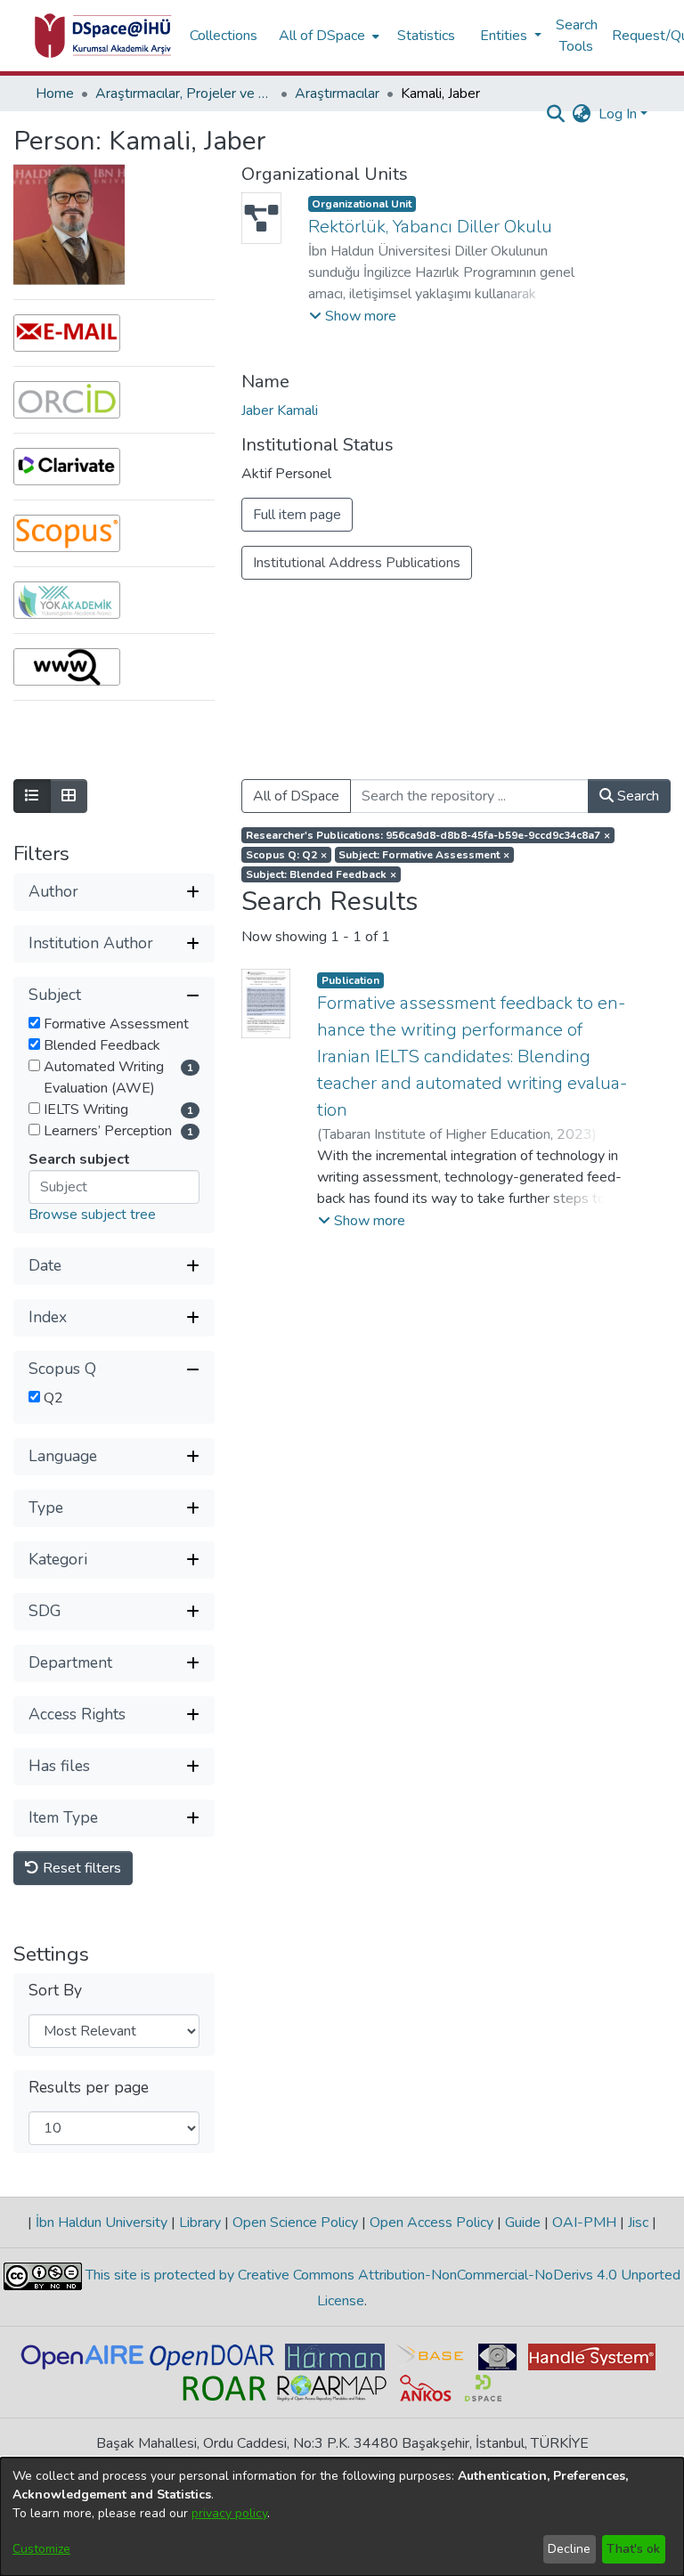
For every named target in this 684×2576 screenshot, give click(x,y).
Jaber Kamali (280, 410)
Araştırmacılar (337, 93)
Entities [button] (505, 36)
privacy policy (229, 2513)
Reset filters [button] (80, 1868)
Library (200, 2223)
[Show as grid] (69, 796)
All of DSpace (296, 796)
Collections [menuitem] (224, 36)
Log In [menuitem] (618, 114)
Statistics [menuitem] (426, 36)
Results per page (89, 2088)
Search (636, 796)
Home (55, 93)
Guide (523, 2223)
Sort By (55, 1991)
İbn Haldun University (102, 2223)
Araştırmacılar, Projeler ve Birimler (184, 93)
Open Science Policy (295, 2223)
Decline (569, 2549)
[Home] (103, 36)
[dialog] (342, 2517)
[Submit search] (556, 114)
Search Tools (577, 36)
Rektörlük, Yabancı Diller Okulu (430, 227)
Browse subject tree (92, 1215)
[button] (353, 316)
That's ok (633, 2549)
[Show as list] (32, 796)
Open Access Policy (432, 2223)
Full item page (297, 515)
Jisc (638, 2223)
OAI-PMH (584, 2223)
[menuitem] (327, 36)
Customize (41, 2549)
